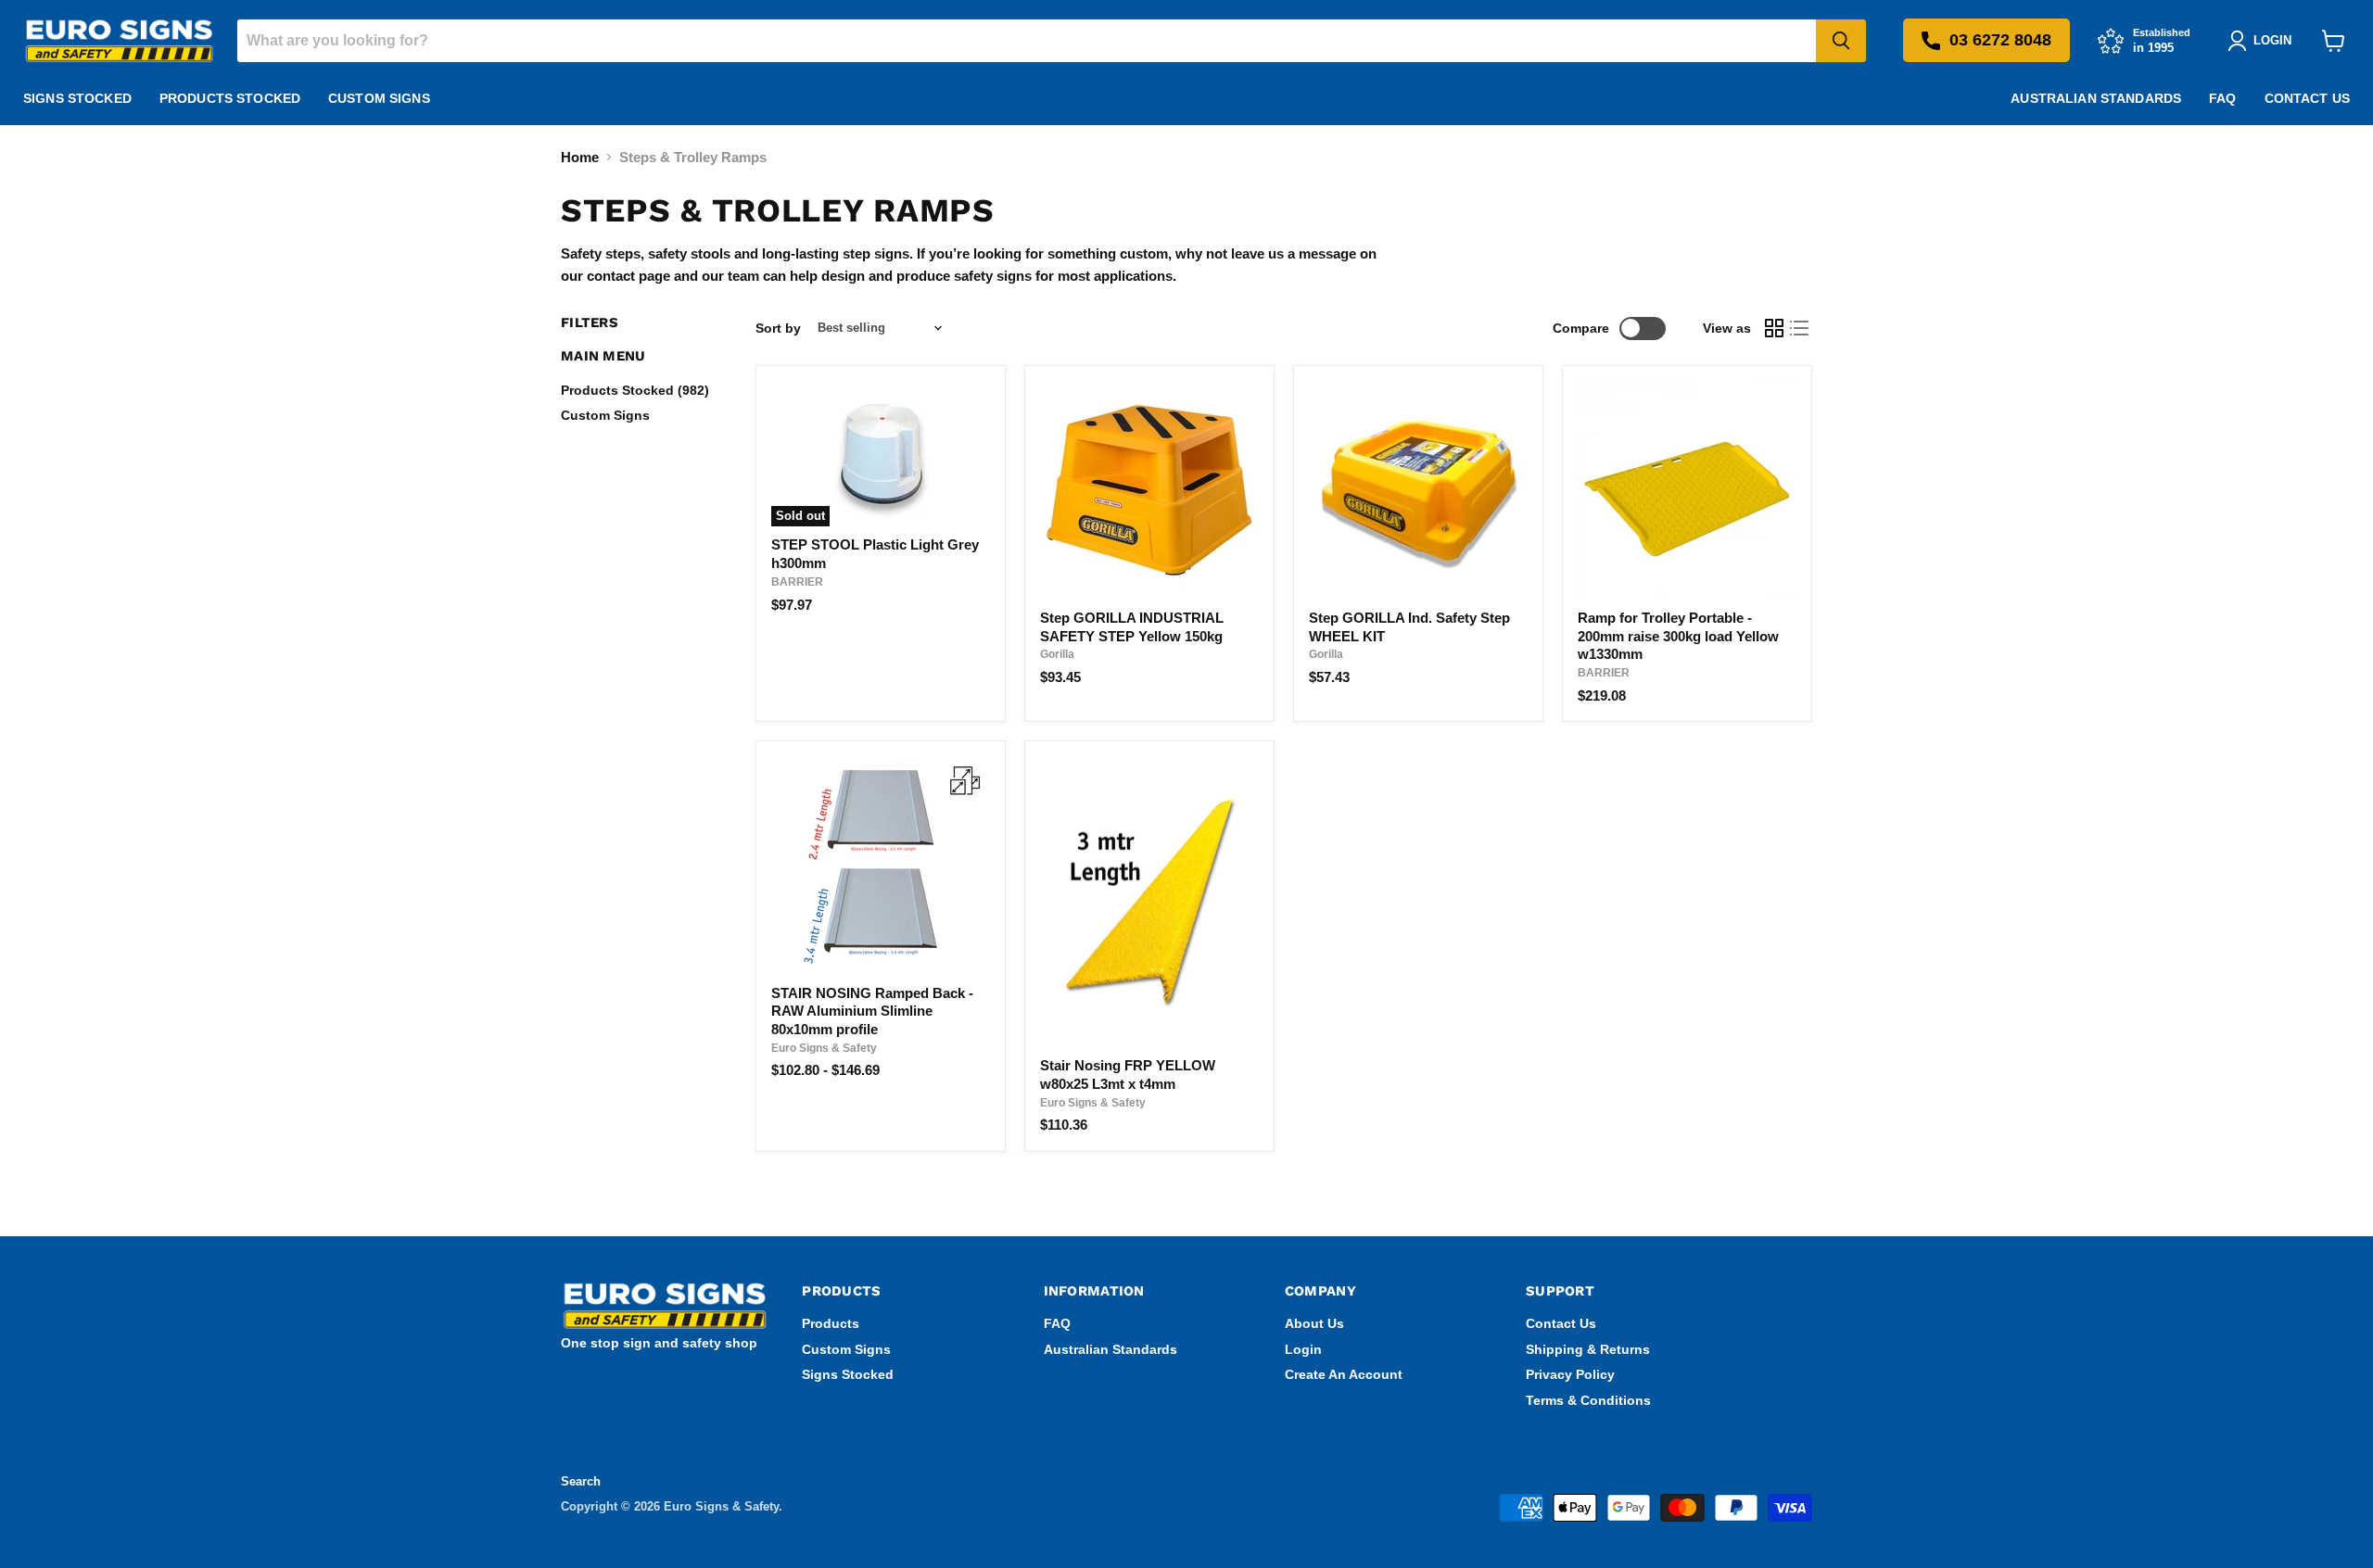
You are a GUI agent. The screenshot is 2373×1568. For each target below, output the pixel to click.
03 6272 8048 (2000, 40)
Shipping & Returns (1588, 1349)
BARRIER (797, 582)
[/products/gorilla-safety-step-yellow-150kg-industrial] (1149, 490)
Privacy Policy (1570, 1374)
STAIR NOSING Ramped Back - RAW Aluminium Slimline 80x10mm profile (872, 1011)
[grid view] (1774, 328)
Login (1303, 1349)
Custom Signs (379, 98)
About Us (1314, 1323)
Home (580, 157)
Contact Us (2307, 98)
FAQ (2222, 98)
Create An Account (1344, 1374)
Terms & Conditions (1588, 1400)
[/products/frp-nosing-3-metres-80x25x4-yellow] (1149, 902)
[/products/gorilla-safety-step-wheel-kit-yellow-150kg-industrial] (1418, 490)
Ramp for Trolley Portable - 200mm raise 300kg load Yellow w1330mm (1678, 636)
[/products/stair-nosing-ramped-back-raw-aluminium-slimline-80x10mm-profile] (881, 866)
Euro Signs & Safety (824, 1048)
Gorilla (1057, 654)
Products (831, 1323)
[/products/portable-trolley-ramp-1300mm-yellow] (1687, 490)
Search (581, 1481)
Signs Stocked (77, 98)
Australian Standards (2096, 98)
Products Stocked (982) (635, 390)
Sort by (778, 328)
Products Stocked (230, 98)
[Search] (1841, 41)
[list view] (1800, 328)
